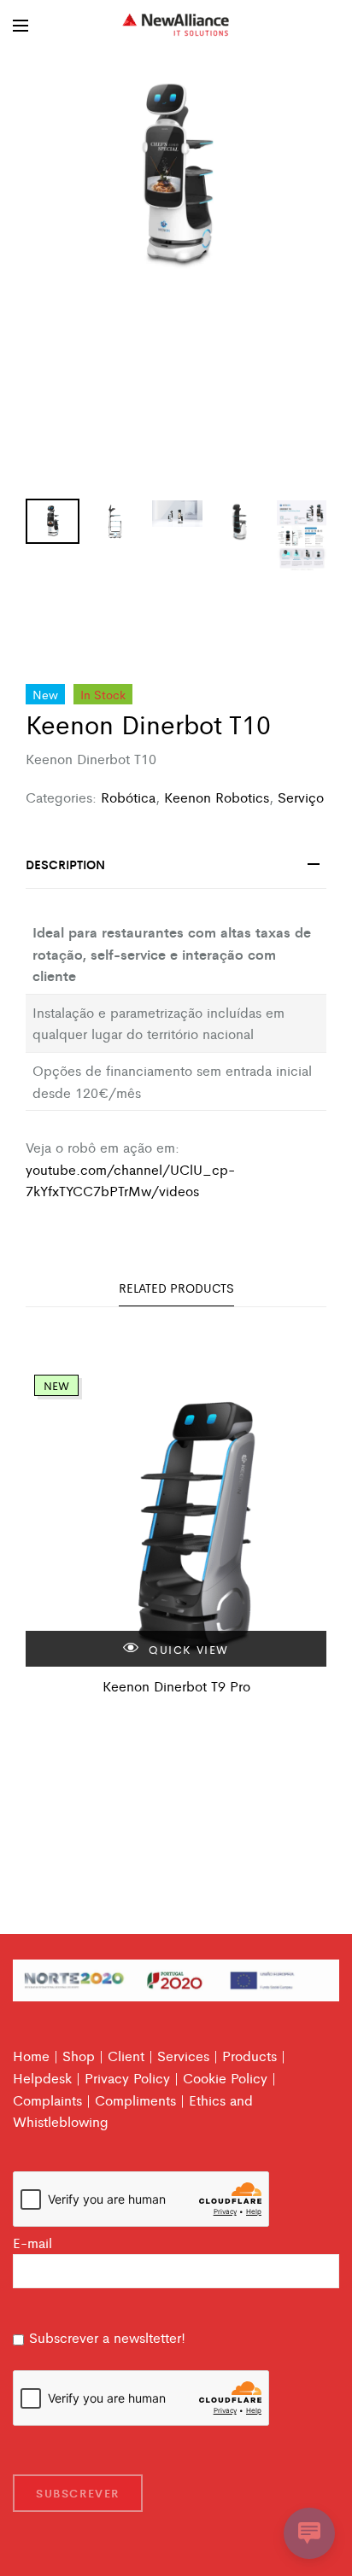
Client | (130, 2056)
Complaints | (52, 2100)
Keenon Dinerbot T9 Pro (176, 1686)
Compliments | (140, 2100)
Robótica (128, 797)
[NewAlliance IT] (176, 26)
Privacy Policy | (132, 2078)
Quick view (187, 1649)
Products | (254, 2056)
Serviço (301, 797)
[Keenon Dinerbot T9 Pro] (176, 1516)
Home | (35, 2056)
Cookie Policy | (229, 2078)
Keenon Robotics (217, 797)
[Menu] (21, 26)
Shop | (83, 2056)
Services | (188, 2056)
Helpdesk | (47, 2078)
